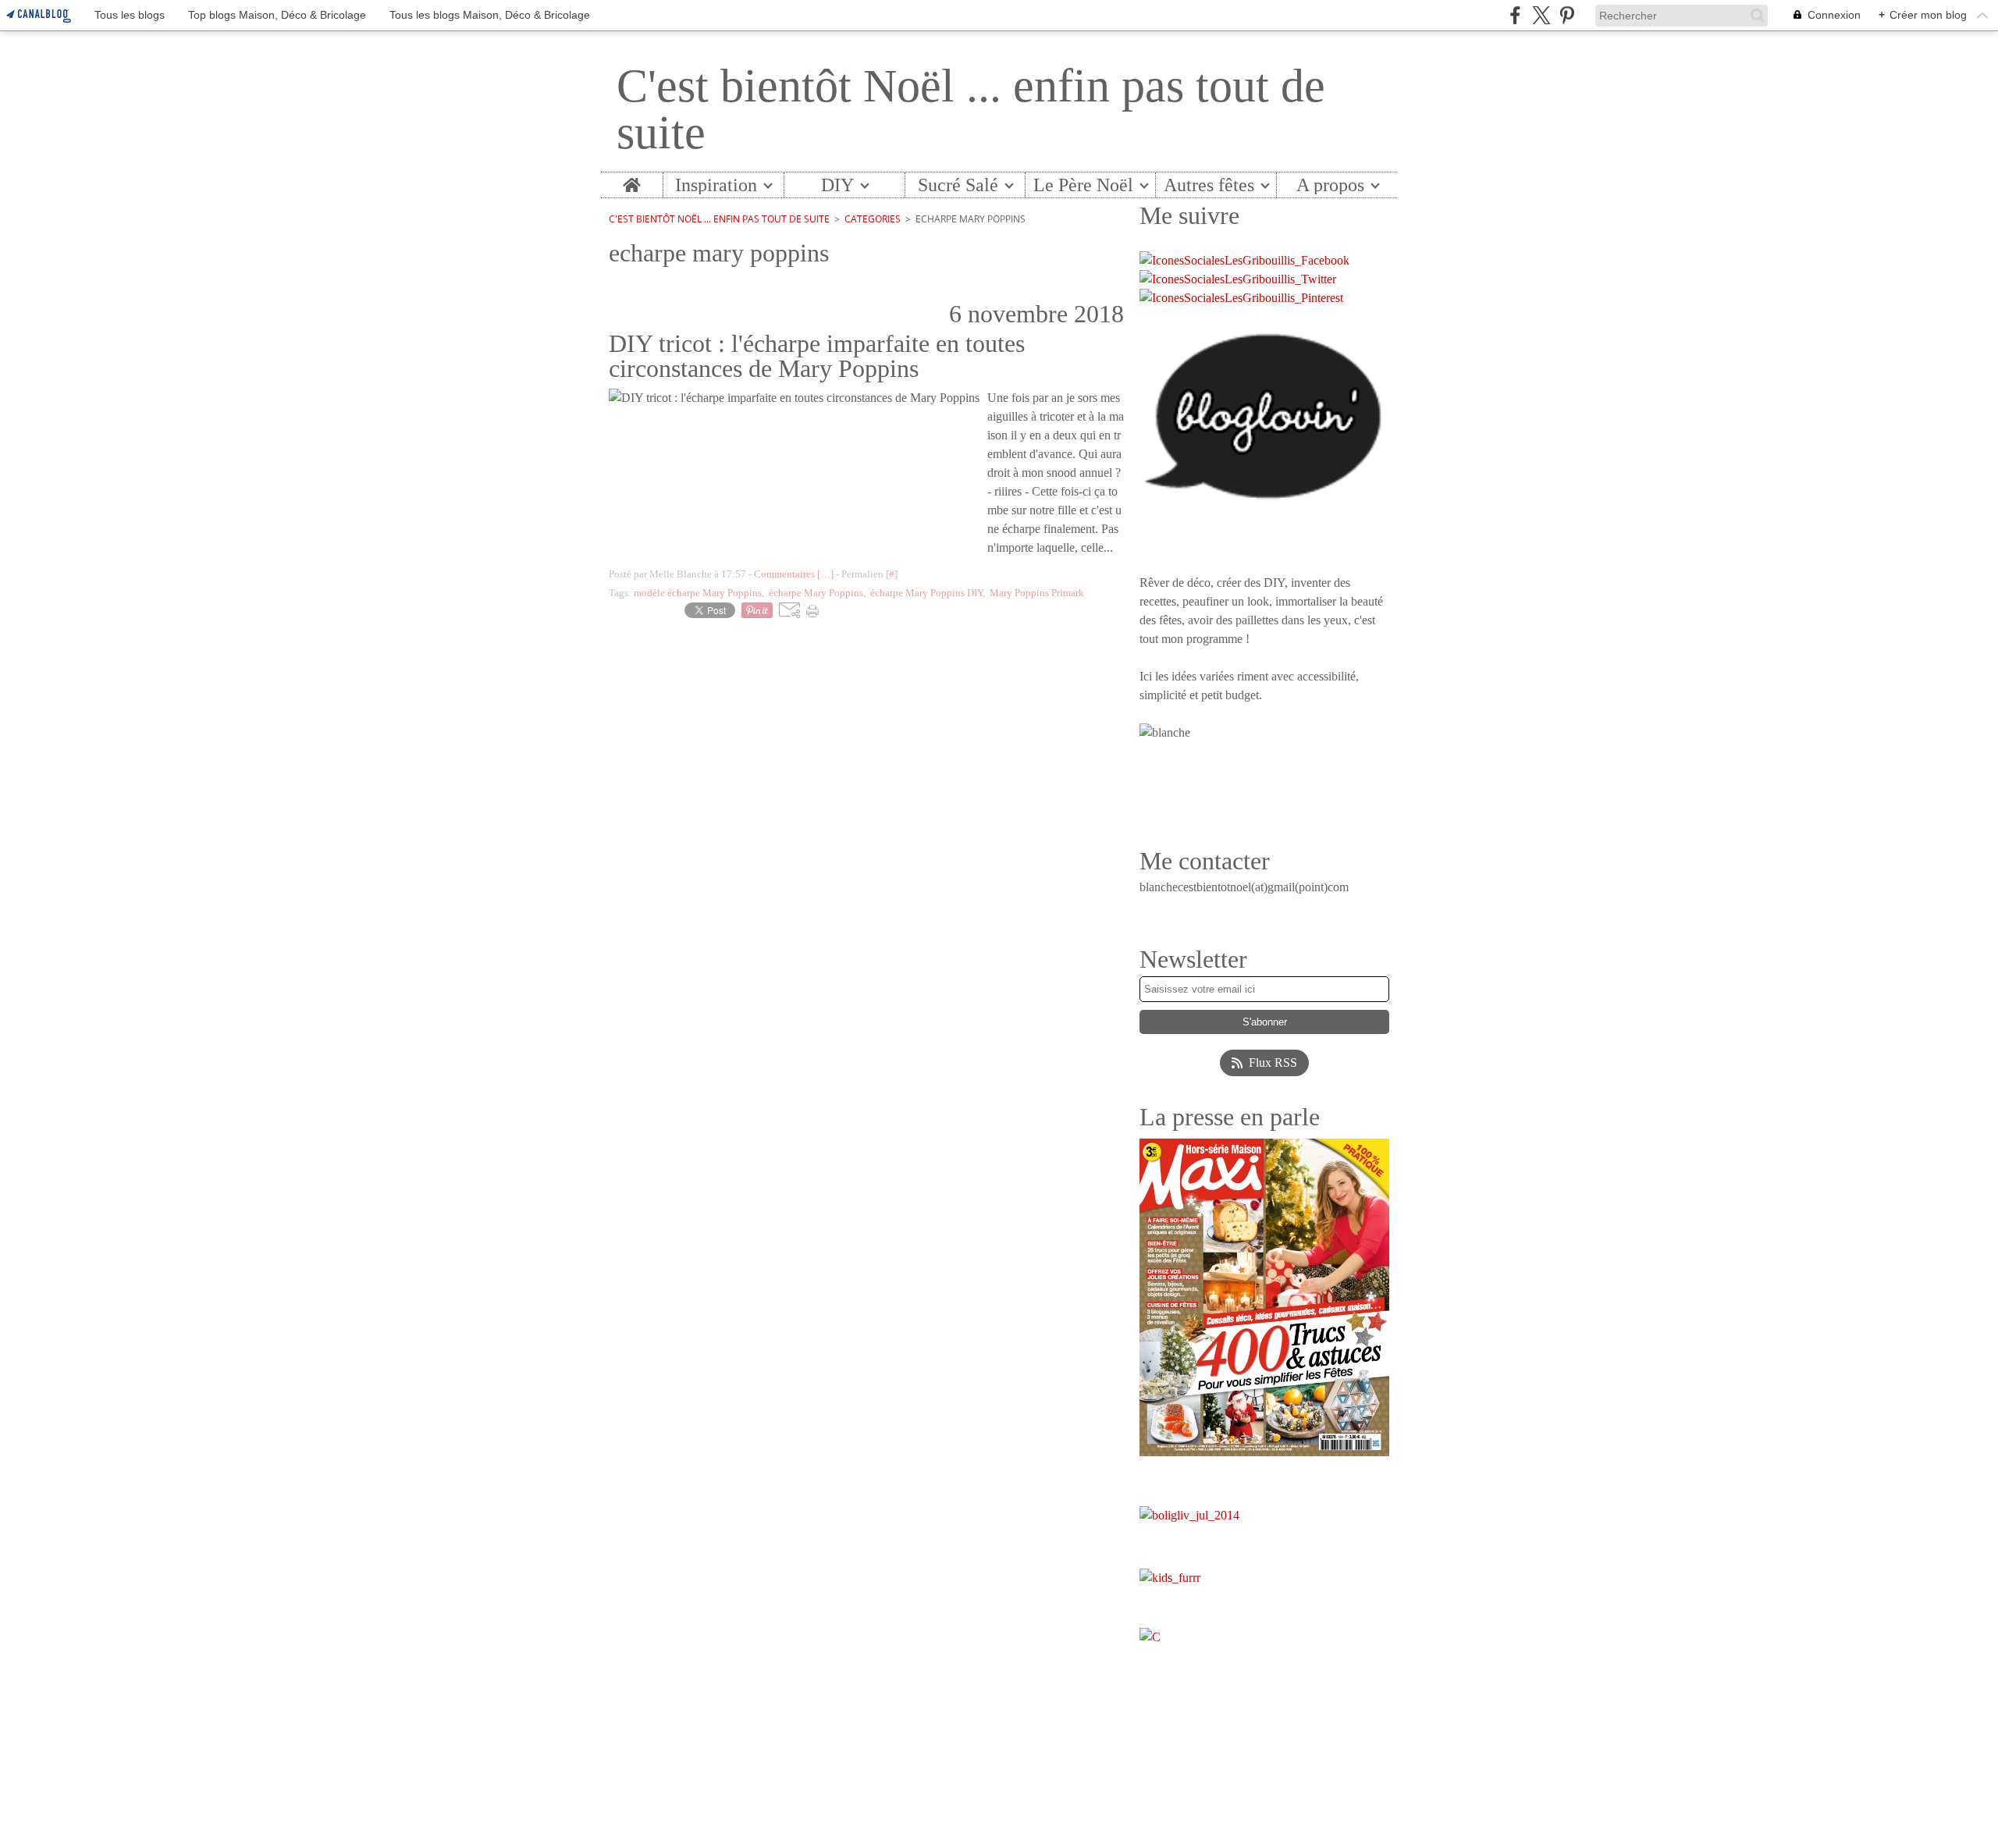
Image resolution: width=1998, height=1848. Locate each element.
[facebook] (1515, 15)
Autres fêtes (1209, 185)
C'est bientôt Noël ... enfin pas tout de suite (719, 219)
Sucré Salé (958, 185)
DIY (837, 185)
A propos (1330, 185)
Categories (873, 219)
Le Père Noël (1083, 185)
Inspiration (716, 185)
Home (632, 182)
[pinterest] (1567, 15)
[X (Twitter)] (1541, 15)
